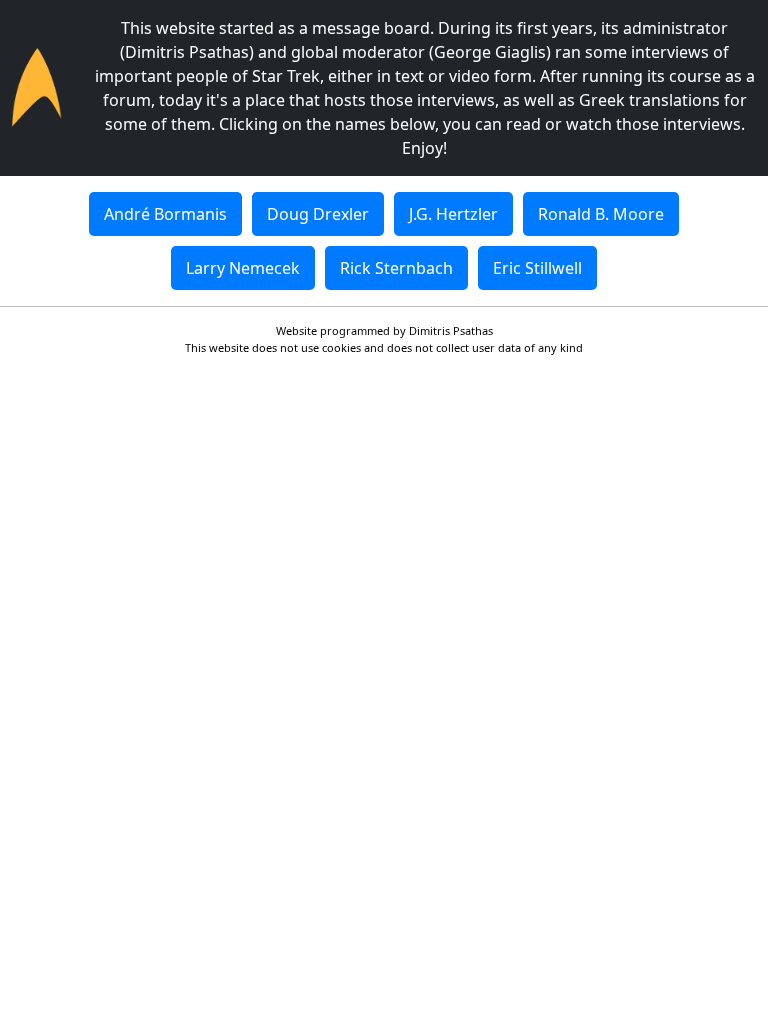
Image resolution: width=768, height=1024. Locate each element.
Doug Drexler (318, 214)
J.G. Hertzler (453, 214)
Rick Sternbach (396, 268)
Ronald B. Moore (601, 214)
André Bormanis (165, 214)
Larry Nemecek (243, 268)
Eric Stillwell (537, 268)
